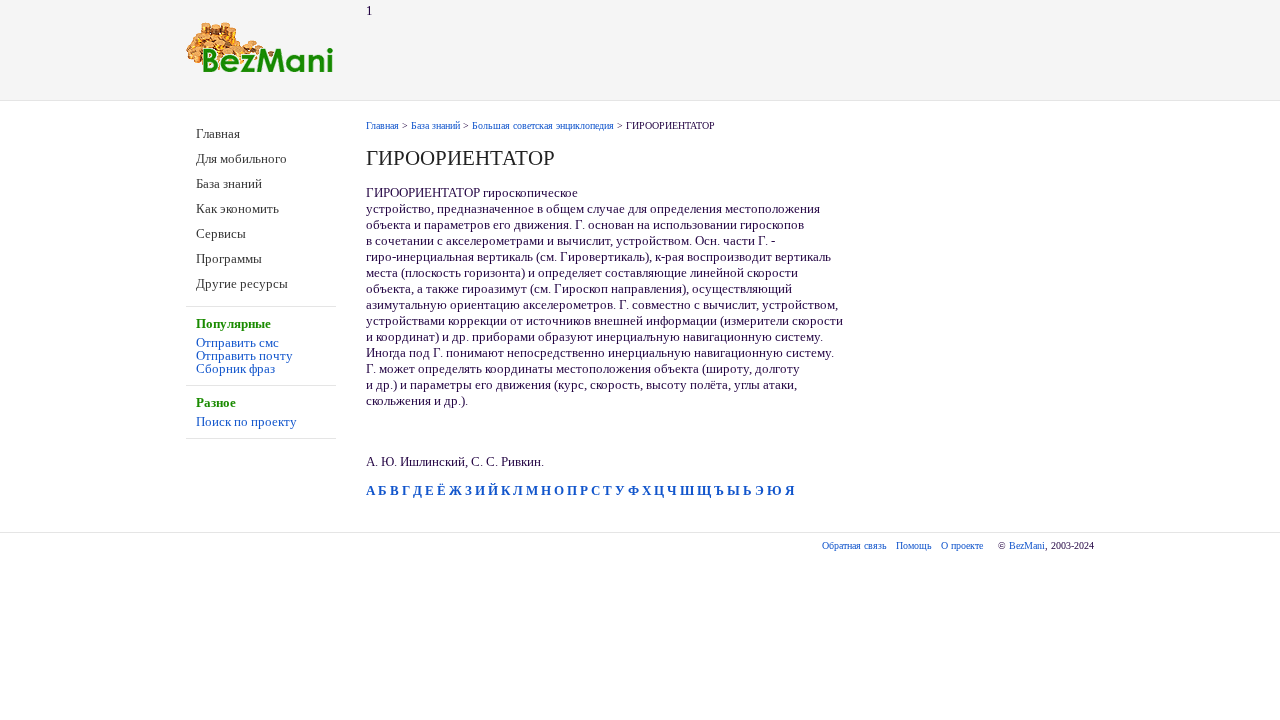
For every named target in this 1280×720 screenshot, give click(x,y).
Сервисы (221, 233)
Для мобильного (241, 158)
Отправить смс (237, 342)
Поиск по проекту (246, 421)
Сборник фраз (235, 368)
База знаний (229, 183)
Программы (229, 258)
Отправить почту (244, 355)
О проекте (962, 545)
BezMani (1027, 545)
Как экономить (237, 208)
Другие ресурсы (242, 283)
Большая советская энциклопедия (543, 125)
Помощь (914, 545)
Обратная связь (854, 545)
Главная (218, 133)
